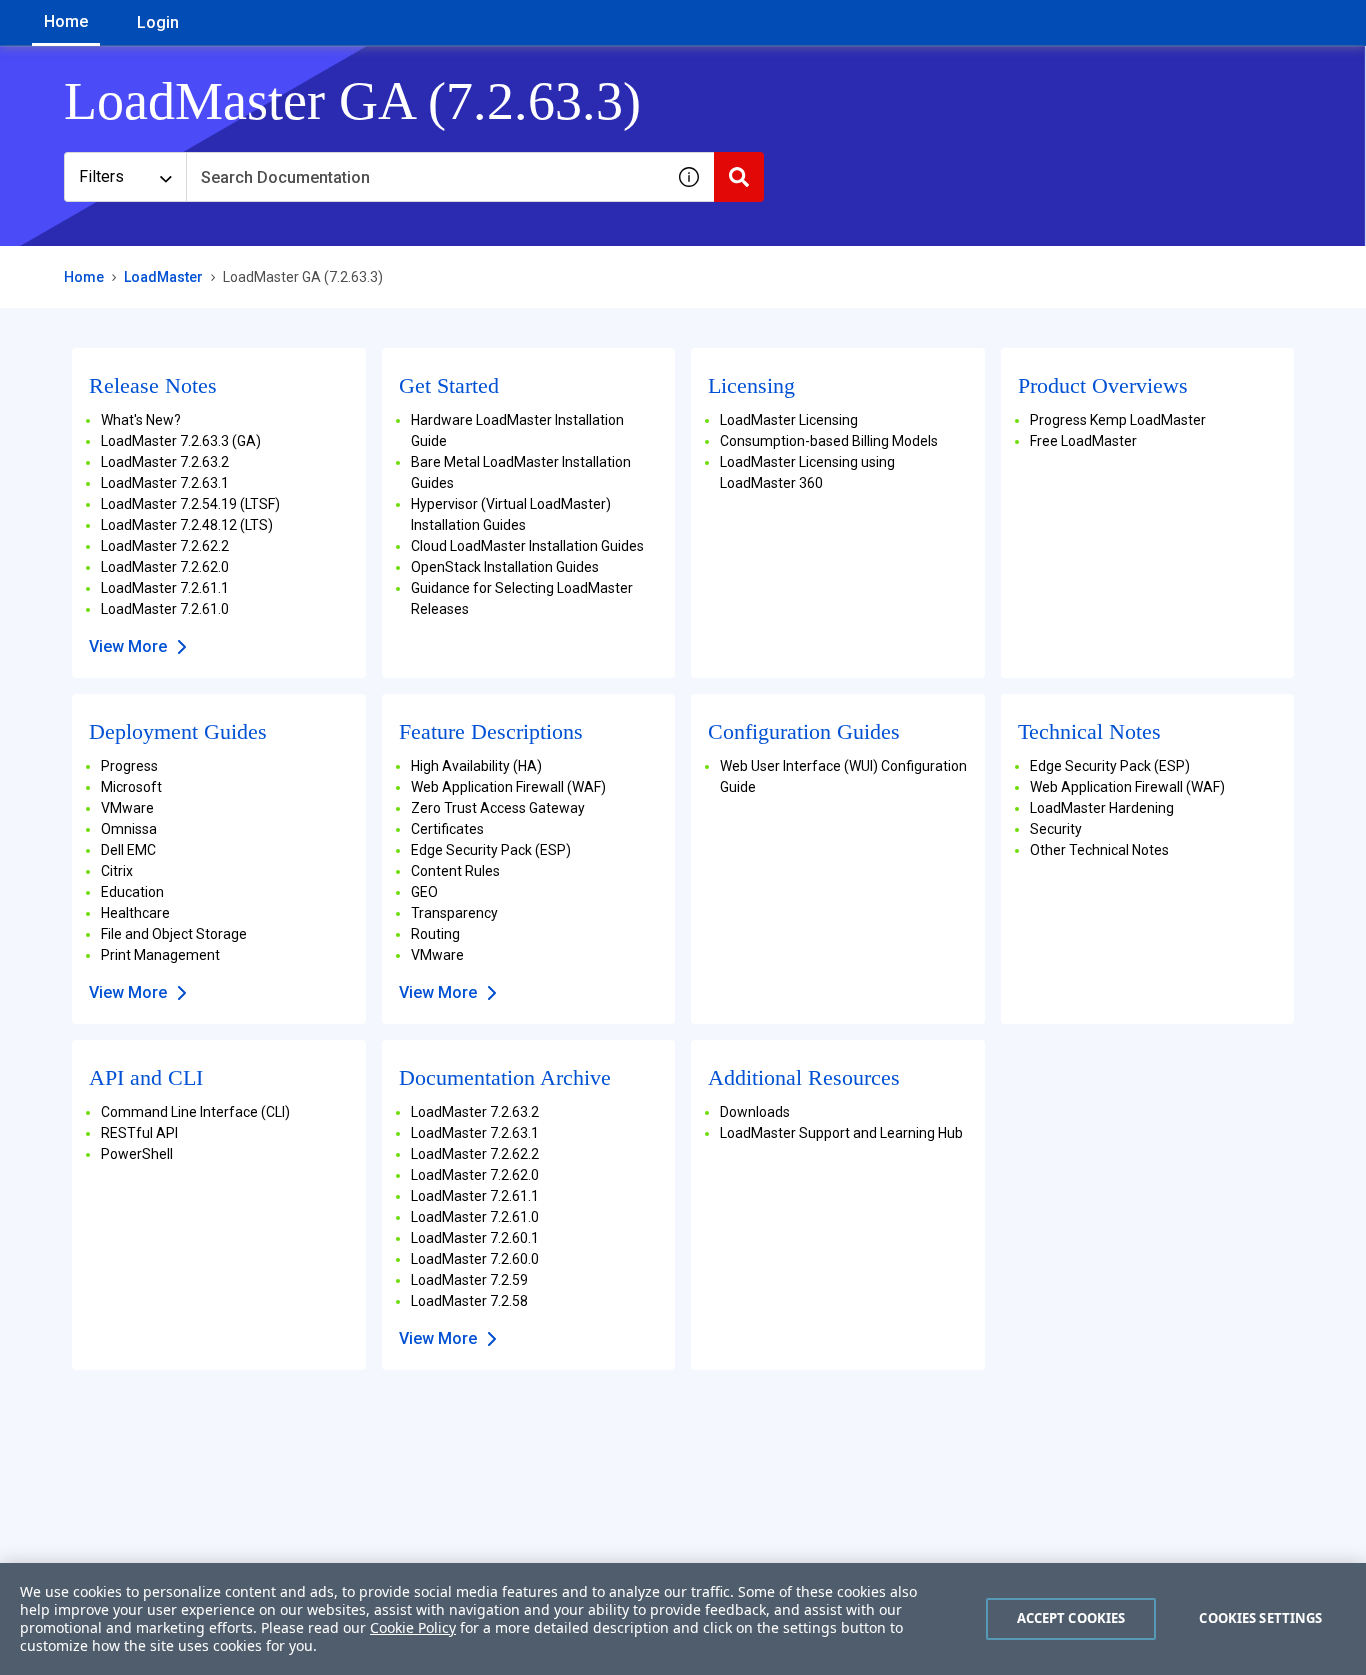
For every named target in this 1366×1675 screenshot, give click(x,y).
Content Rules (455, 871)
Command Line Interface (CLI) (195, 1112)
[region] (683, 1619)
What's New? (141, 420)
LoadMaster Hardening (1102, 808)
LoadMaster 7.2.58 (469, 1301)
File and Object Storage (174, 934)
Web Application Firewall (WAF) (508, 787)
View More (128, 646)
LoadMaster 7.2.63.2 (165, 462)
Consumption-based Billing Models (829, 441)
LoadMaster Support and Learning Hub (841, 1133)
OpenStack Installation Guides (505, 567)
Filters (101, 176)
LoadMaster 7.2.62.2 (165, 546)
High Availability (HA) (476, 766)
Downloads (755, 1112)
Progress (129, 766)
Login (158, 22)
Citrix (117, 871)
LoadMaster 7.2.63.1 (165, 483)
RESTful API (139, 1133)
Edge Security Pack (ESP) (491, 850)
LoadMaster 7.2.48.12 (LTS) (187, 525)
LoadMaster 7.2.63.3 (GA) (181, 441)
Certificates (447, 829)
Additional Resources (804, 1077)
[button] (689, 177)
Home (66, 21)
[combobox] (425, 177)
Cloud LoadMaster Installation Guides (527, 546)
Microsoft (131, 787)
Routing (435, 934)
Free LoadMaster (1083, 441)
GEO (424, 892)
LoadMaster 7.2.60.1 (475, 1238)
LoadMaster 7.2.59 (469, 1280)
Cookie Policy (413, 1627)
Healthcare (135, 913)
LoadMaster (163, 277)
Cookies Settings (1260, 1618)
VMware (127, 808)
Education (132, 892)
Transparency (454, 913)
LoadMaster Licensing (789, 420)
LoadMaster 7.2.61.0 (165, 609)
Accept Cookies (1071, 1618)
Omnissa (129, 829)
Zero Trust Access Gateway (498, 808)
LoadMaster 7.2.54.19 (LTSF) (190, 504)
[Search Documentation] (739, 177)
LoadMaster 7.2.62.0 (165, 567)
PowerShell (137, 1154)
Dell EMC (128, 850)
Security (1056, 829)
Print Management (160, 955)
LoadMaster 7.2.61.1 (165, 588)
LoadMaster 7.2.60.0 (475, 1259)
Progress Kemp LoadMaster (1118, 420)
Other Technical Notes (1099, 850)
